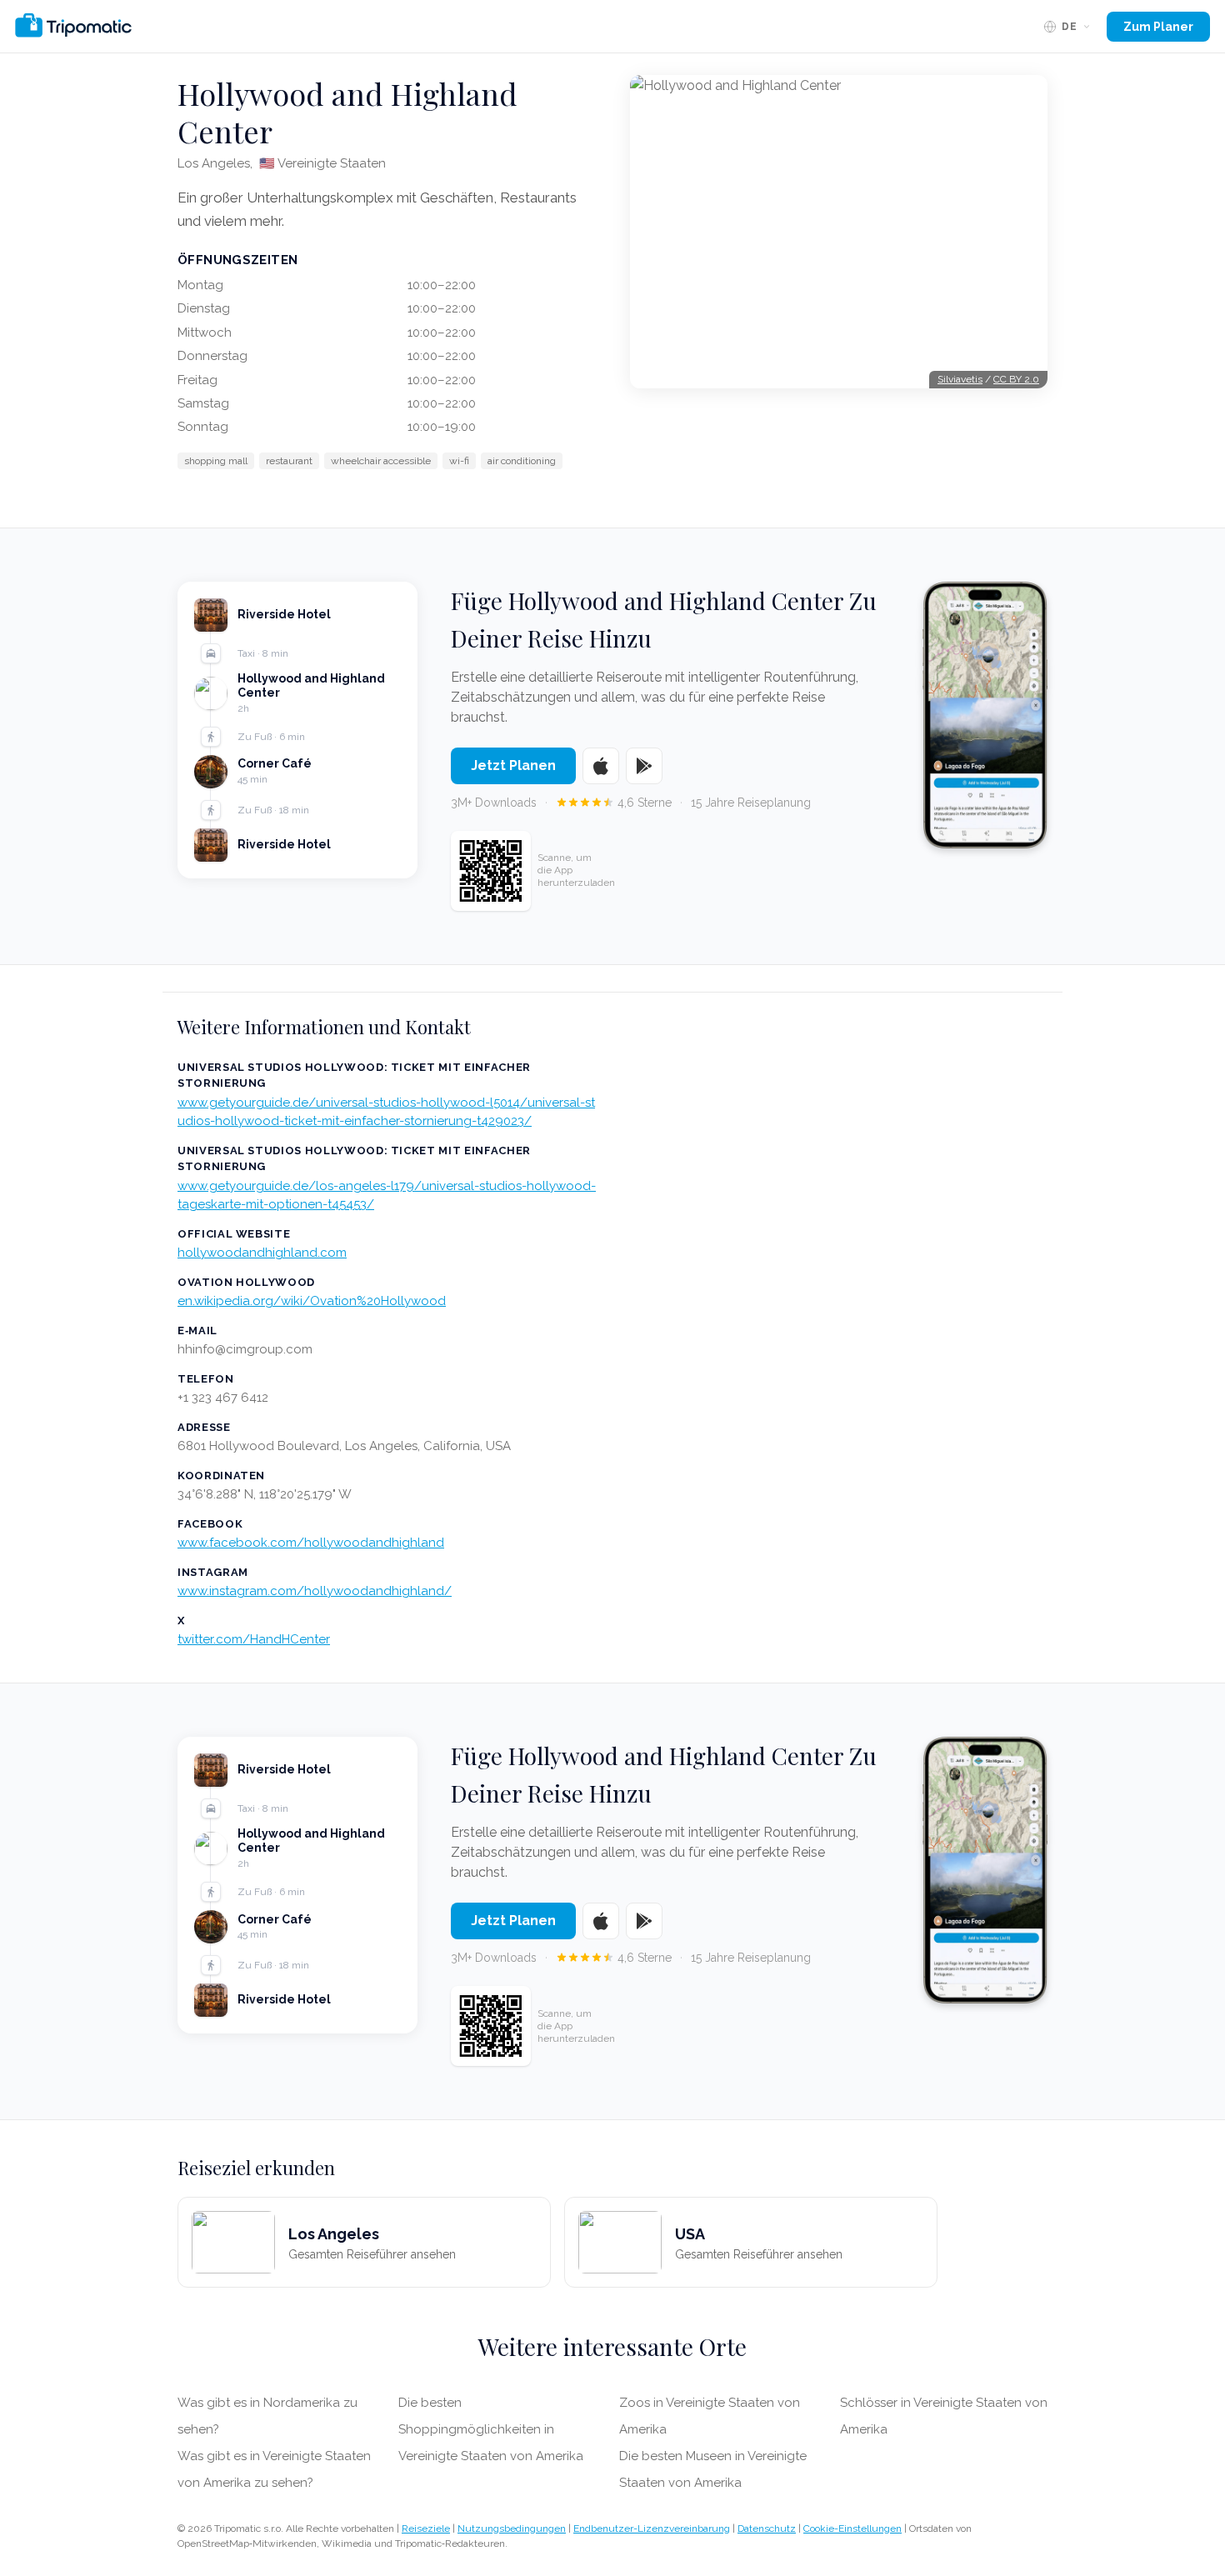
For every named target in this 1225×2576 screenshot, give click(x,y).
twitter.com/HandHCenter (254, 1639)
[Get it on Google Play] (644, 766)
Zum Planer (1158, 27)
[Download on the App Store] (601, 766)
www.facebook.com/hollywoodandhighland (311, 1543)
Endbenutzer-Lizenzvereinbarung (652, 2528)
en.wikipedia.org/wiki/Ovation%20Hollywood (312, 1301)
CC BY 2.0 (1016, 379)
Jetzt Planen (513, 765)
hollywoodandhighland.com (262, 1253)
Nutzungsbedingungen (512, 2528)
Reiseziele (426, 2528)
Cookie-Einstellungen (852, 2528)
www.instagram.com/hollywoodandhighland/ (315, 1591)
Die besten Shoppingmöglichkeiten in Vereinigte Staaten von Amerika (491, 2429)
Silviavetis (960, 379)
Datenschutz (767, 2528)
